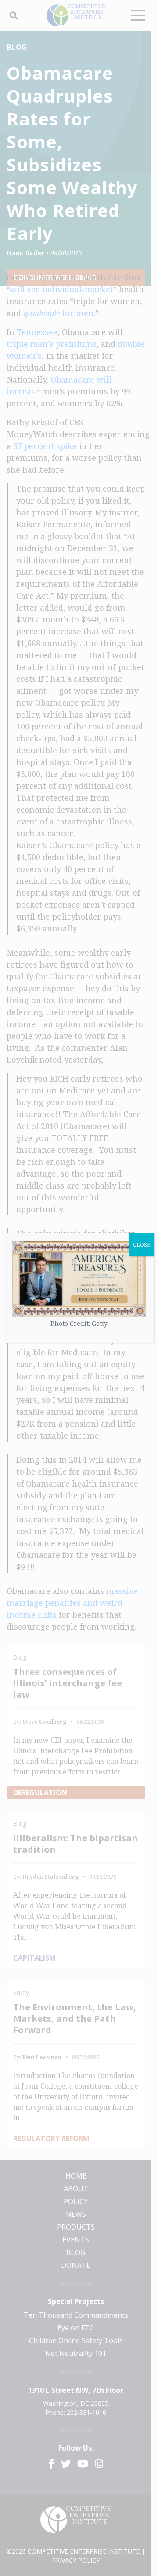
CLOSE (142, 1245)
